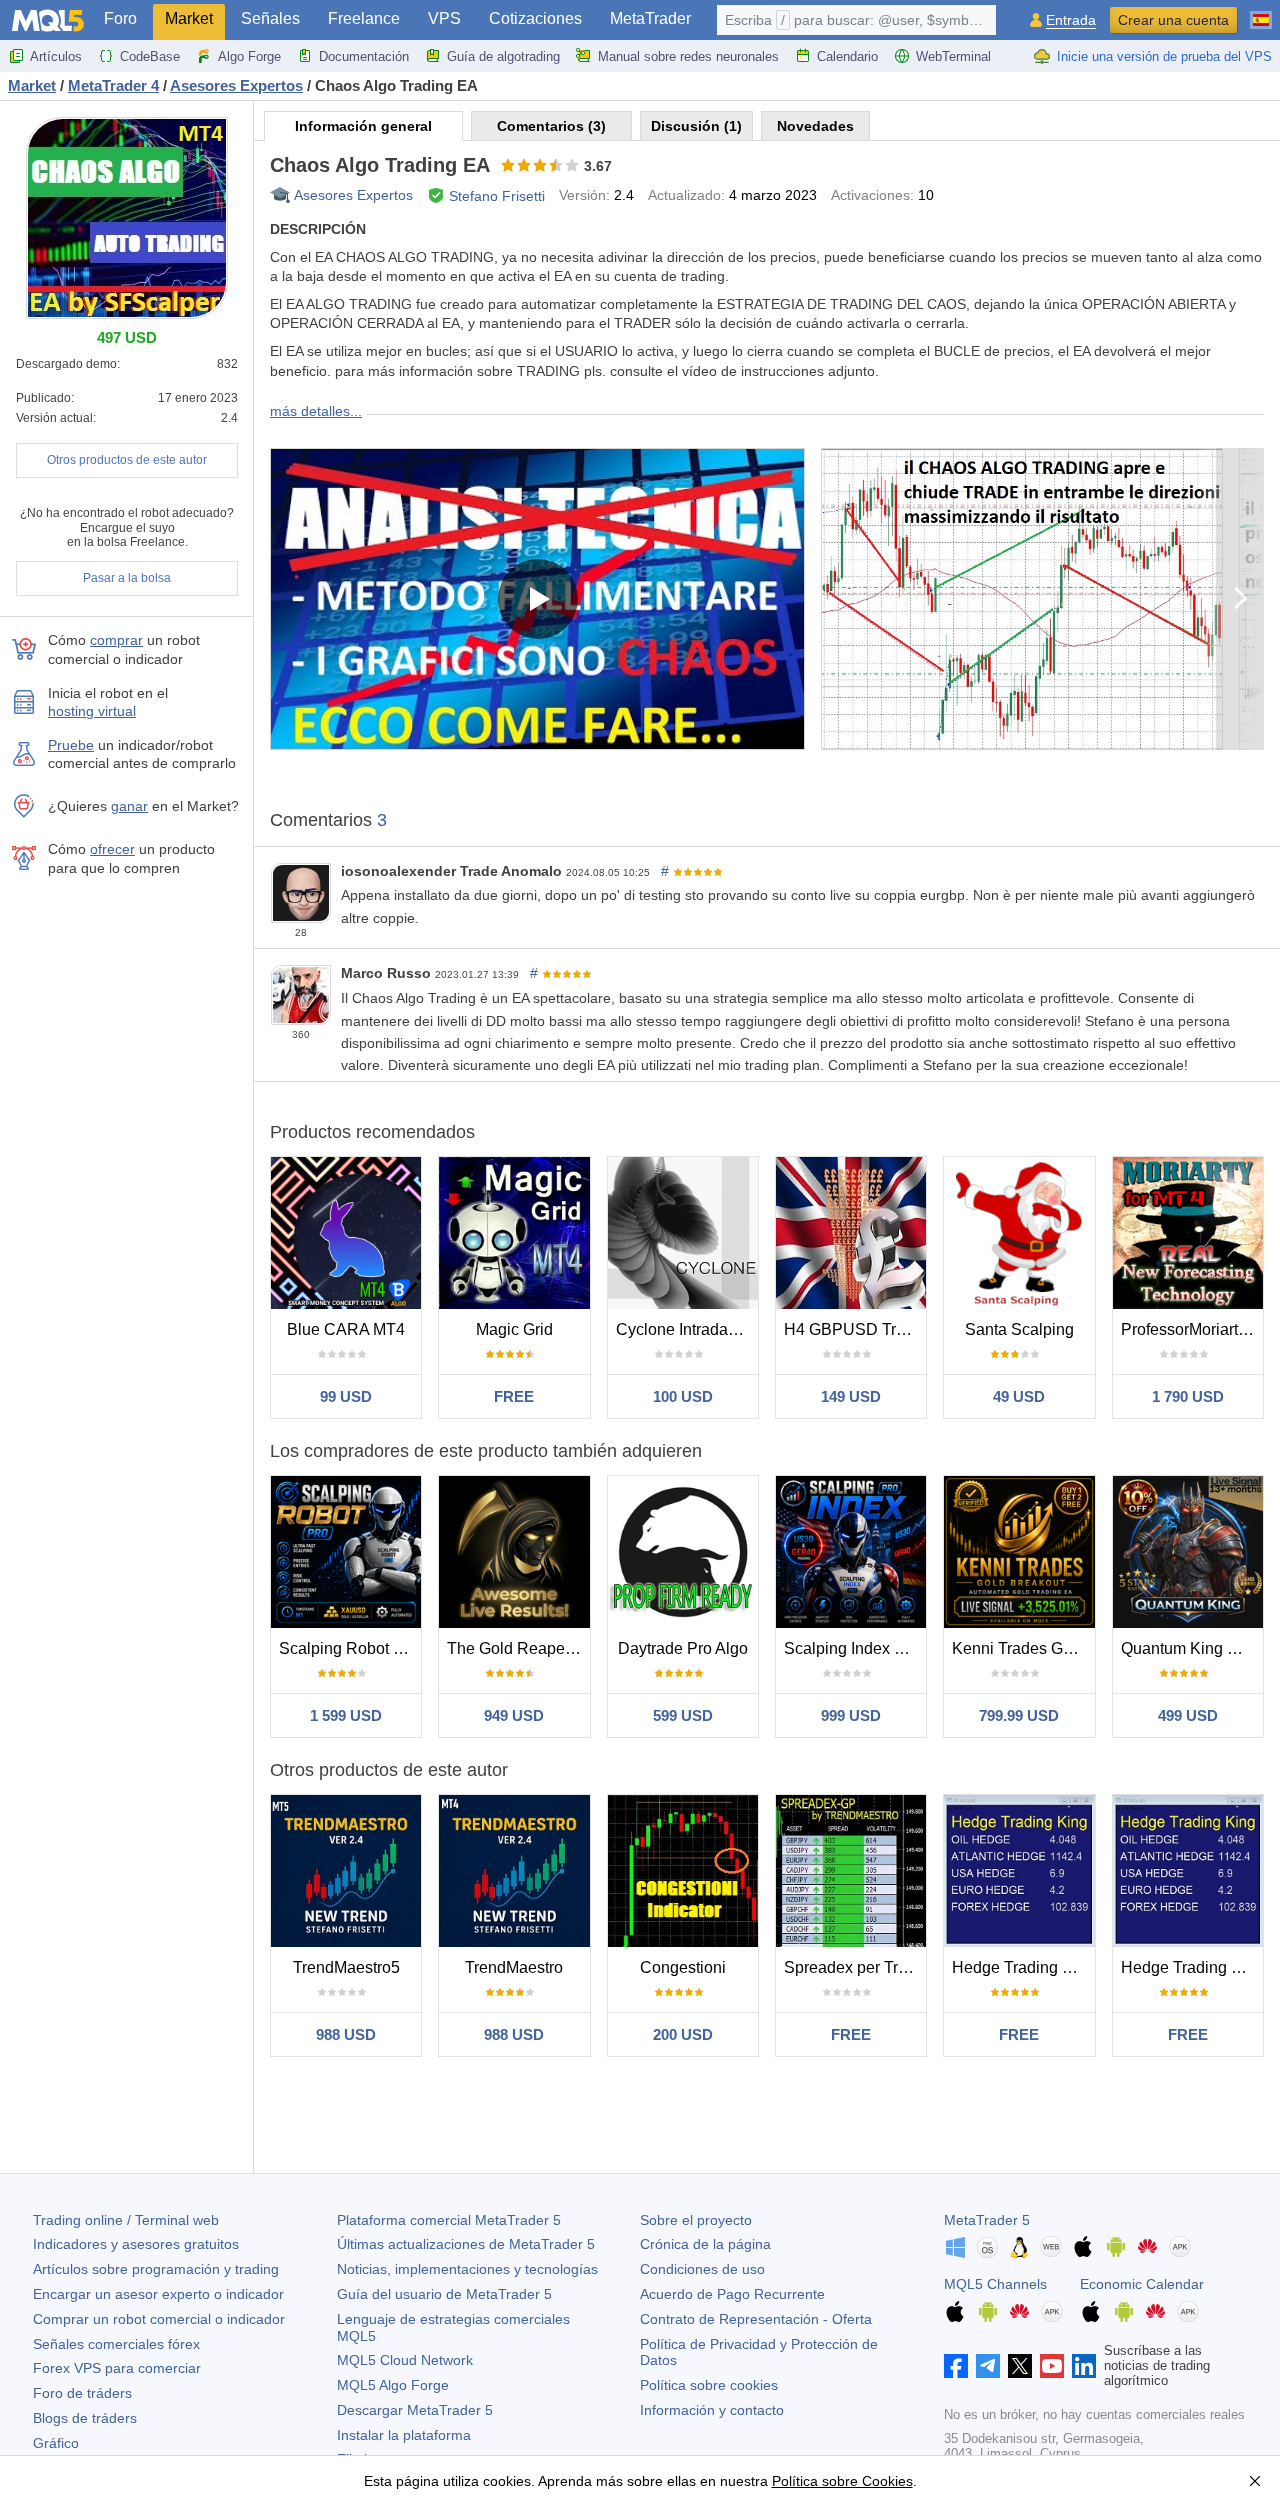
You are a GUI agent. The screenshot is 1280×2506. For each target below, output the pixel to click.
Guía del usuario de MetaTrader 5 (444, 2294)
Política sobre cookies (709, 2385)
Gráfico (56, 2443)
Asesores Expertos (353, 195)
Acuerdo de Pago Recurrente (732, 2294)
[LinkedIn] (1084, 2366)
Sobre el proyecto (696, 2220)
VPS (444, 18)
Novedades (815, 126)
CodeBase (150, 56)
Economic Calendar (1142, 2284)
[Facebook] (956, 2366)
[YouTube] (1052, 2366)
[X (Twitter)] (1020, 2366)
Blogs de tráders (85, 2418)
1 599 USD (346, 1715)
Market (189, 18)
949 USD (514, 1715)
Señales (270, 18)
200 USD (683, 2034)
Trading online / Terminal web (126, 2220)
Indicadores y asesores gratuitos (136, 2244)
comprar (116, 640)
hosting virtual (92, 711)
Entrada (1071, 20)
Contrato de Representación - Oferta (756, 2319)
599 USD (683, 1715)
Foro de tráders (82, 2393)
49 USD (1019, 1396)
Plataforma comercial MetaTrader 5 (449, 2220)
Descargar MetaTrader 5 (415, 2410)
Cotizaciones (535, 18)
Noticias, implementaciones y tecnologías (467, 2269)
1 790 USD (1188, 1396)
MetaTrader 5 (987, 2220)
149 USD (851, 1396)
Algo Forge (249, 56)
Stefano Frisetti (497, 196)
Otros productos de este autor (127, 460)
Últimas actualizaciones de (466, 2244)
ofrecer (112, 849)
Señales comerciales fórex (116, 2344)
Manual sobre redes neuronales (688, 56)
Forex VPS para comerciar (117, 2368)
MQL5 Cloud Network (405, 2360)
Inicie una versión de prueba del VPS (1164, 56)
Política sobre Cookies (842, 2481)
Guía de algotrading (503, 56)
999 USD (851, 1715)
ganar (129, 806)
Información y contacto (712, 2410)
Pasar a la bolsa (127, 578)
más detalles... (316, 411)
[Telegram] (988, 2366)
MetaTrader (650, 18)
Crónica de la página (705, 2244)
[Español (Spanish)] (1261, 12)
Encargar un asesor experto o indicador (158, 2294)
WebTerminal (953, 56)
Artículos (56, 56)
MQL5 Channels (995, 2284)
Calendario (847, 56)
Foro (120, 18)
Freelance (364, 18)
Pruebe (71, 745)
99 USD (346, 1396)
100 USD (683, 1396)
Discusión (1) (696, 126)
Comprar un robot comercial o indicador (159, 2319)
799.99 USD (1019, 1715)
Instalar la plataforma (404, 2435)
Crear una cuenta (1173, 20)
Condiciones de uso (702, 2269)
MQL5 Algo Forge (393, 2385)
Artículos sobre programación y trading (156, 2269)
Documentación (364, 56)
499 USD (1188, 1715)
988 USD (346, 2034)
